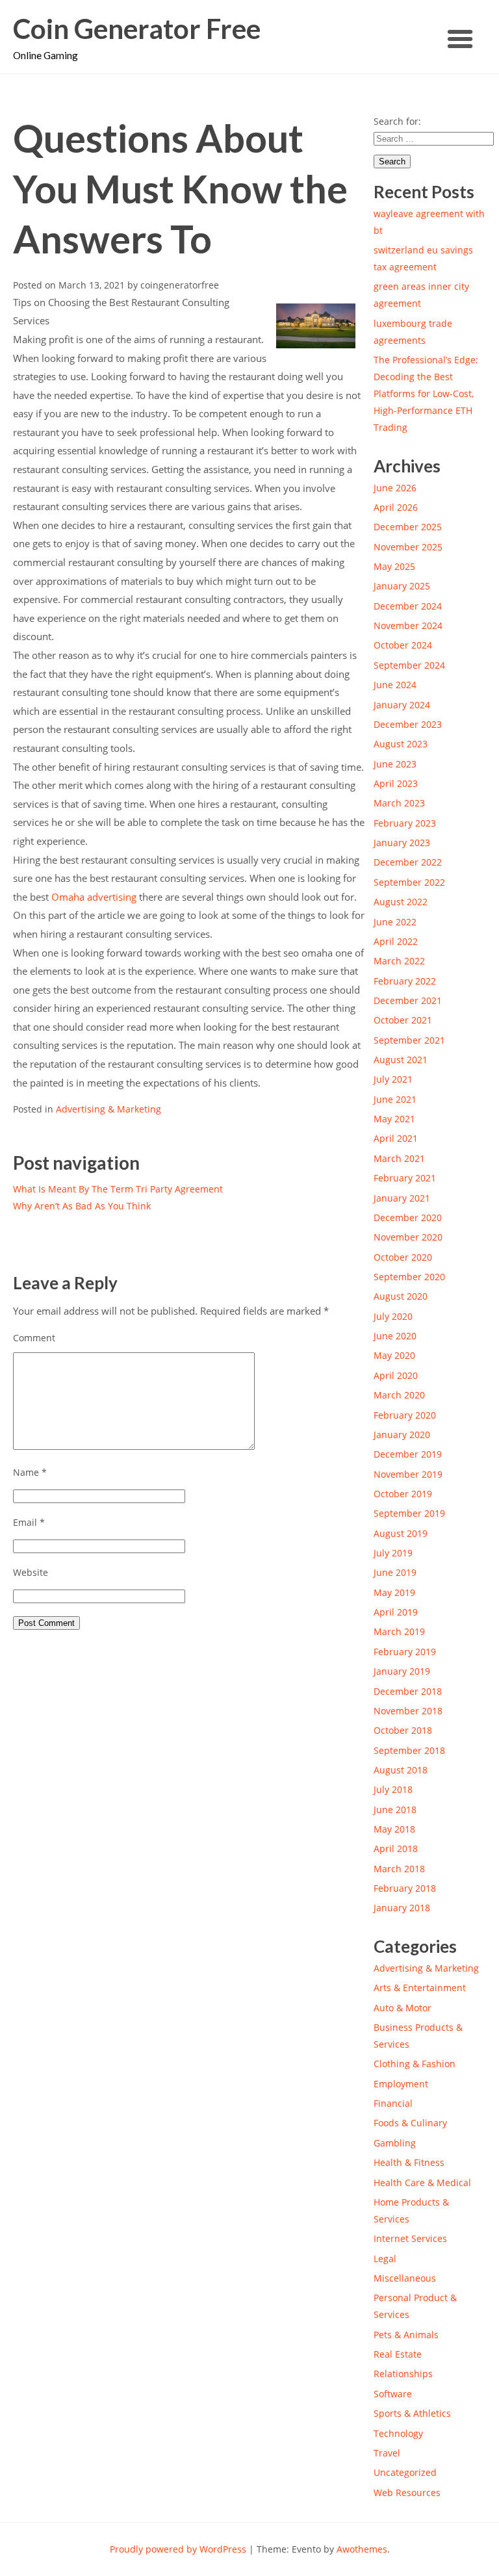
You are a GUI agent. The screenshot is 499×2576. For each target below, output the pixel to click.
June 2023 (395, 764)
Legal (385, 2259)
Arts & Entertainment (420, 1988)
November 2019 (408, 1474)
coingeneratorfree (180, 285)
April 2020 (396, 1375)
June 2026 (395, 488)
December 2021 (408, 1000)
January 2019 (402, 1671)
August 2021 (401, 1060)
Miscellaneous (405, 2278)
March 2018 (399, 1869)
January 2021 (402, 1198)
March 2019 (399, 1631)
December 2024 (408, 606)
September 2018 (409, 1750)
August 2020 (401, 1296)
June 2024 (395, 685)
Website (31, 1572)
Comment (34, 1338)
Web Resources (407, 2492)
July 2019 (393, 1553)
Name (30, 1472)
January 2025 (402, 586)
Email (29, 1522)
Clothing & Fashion (415, 2064)
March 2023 (399, 803)
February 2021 (405, 1178)
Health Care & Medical (422, 2183)
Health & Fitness (409, 2162)
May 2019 (394, 1592)
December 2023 (408, 724)
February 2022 (405, 981)
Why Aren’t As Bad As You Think (82, 1206)
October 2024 (403, 645)
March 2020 (399, 1395)
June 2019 (395, 1572)
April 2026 (396, 507)
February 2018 (405, 1888)
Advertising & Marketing (109, 1109)
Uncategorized (405, 2472)
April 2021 (396, 1138)
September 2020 (409, 1277)
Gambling (395, 2143)
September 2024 (409, 665)
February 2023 (405, 823)
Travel (387, 2453)
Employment (401, 2084)
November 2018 (408, 1711)
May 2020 (394, 1355)
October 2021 (403, 1020)
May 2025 (394, 566)
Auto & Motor (403, 2008)
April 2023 (396, 783)
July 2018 (393, 1789)
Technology (398, 2433)
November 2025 (408, 547)
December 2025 (408, 527)
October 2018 (403, 1730)
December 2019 (408, 1454)
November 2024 (408, 625)
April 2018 (396, 1848)
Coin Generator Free (137, 29)
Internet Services (410, 2238)
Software (393, 2394)
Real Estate (398, 2354)
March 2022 (399, 961)
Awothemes (362, 2549)
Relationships (403, 2374)
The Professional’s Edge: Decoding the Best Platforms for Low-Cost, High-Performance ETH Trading (426, 393)
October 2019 (403, 1494)
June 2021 (395, 1099)
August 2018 (401, 1770)
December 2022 (408, 862)
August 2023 (401, 744)
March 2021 (399, 1158)
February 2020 (405, 1415)
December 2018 (408, 1691)
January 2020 (402, 1435)
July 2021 (393, 1079)
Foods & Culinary (410, 2123)
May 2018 (394, 1829)
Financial (393, 2103)
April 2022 (396, 941)
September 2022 (409, 882)
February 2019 (405, 1652)
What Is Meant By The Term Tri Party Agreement (118, 1189)
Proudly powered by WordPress (178, 2549)
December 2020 (408, 1217)
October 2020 (403, 1257)
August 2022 (401, 902)
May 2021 (394, 1119)
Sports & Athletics (412, 2413)
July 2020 (393, 1316)
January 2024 (402, 705)
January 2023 (402, 843)
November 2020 (408, 1237)
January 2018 (402, 1908)
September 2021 (409, 1040)
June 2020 (395, 1336)
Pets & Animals (406, 2335)
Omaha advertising (95, 897)
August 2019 (401, 1533)
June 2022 (395, 922)
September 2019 (409, 1513)
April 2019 (396, 1612)
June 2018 (395, 1810)
